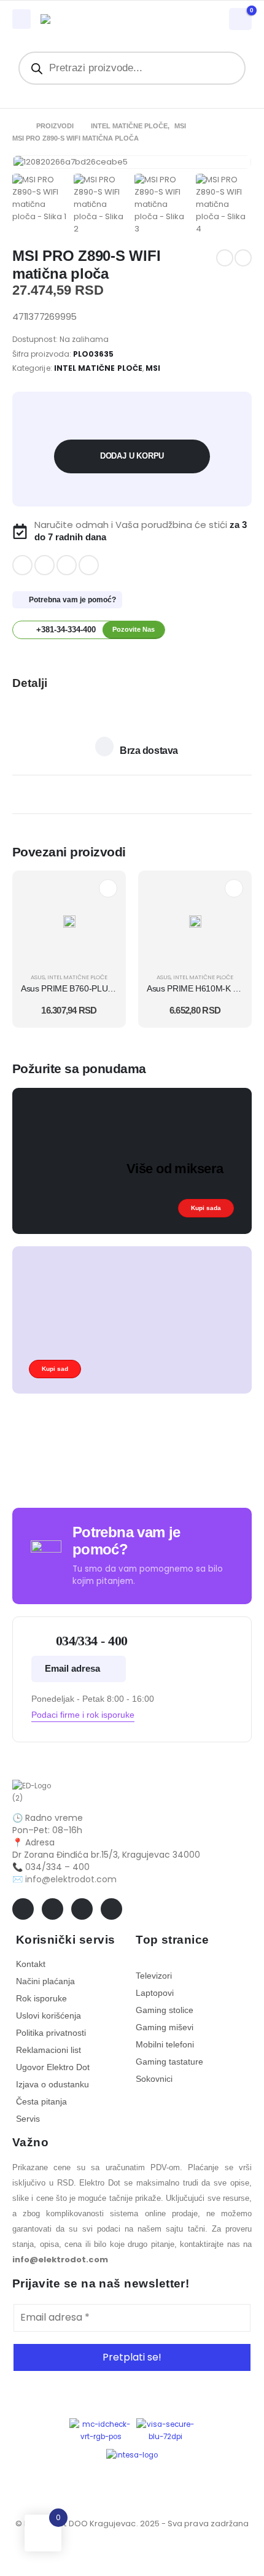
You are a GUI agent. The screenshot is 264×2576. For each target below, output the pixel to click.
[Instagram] (67, 565)
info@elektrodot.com (71, 1879)
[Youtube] (45, 565)
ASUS (38, 977)
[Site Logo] (80, 19)
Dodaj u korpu (132, 456)
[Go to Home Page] (16, 126)
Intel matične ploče (98, 368)
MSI (153, 368)
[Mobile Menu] (21, 19)
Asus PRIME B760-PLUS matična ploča (94, 988)
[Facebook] (22, 565)
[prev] (225, 258)
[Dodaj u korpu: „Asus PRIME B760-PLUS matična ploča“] (108, 888)
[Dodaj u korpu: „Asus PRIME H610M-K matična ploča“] (234, 888)
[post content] (69, 921)
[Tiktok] (89, 565)
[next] (243, 258)
